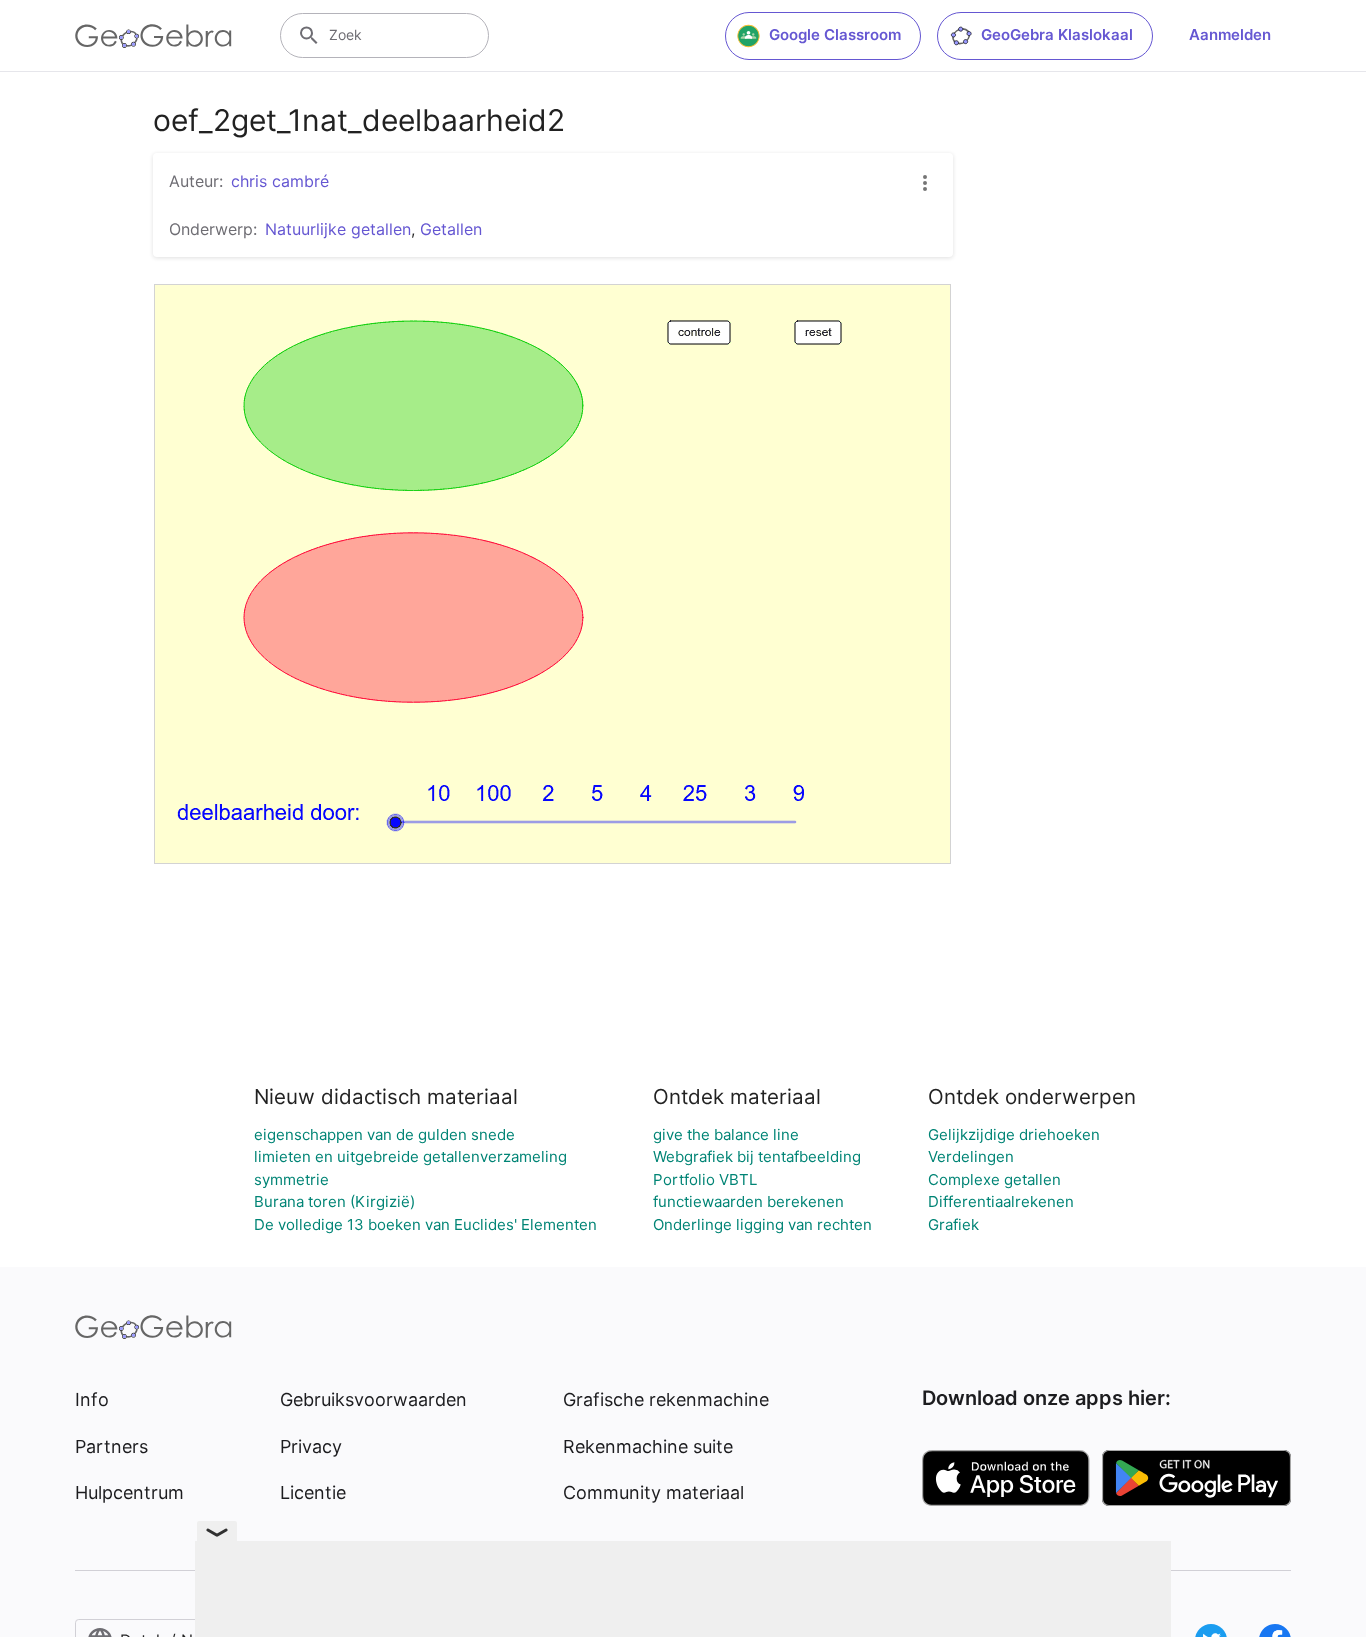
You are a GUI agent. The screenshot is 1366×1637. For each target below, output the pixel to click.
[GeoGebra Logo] (153, 36)
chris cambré (280, 181)
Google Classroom (835, 34)
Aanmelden (1230, 34)
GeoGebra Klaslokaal (1057, 34)
